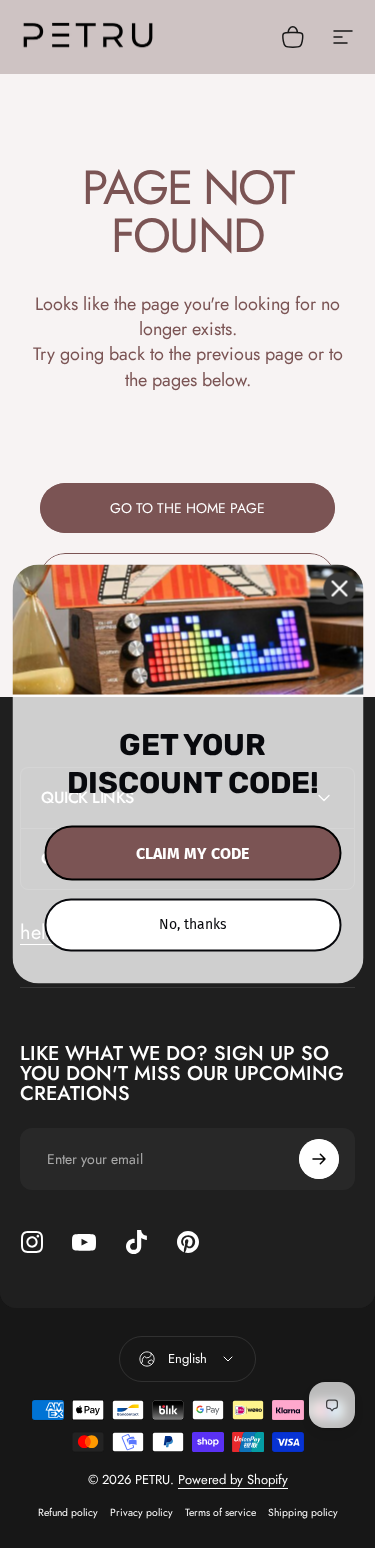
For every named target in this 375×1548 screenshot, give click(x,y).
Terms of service (220, 1512)
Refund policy (68, 1512)
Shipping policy (303, 1512)
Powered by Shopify (233, 1479)
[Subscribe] (319, 1159)
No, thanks (193, 924)
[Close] (339, 589)
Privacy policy (141, 1512)
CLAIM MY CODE (192, 853)
